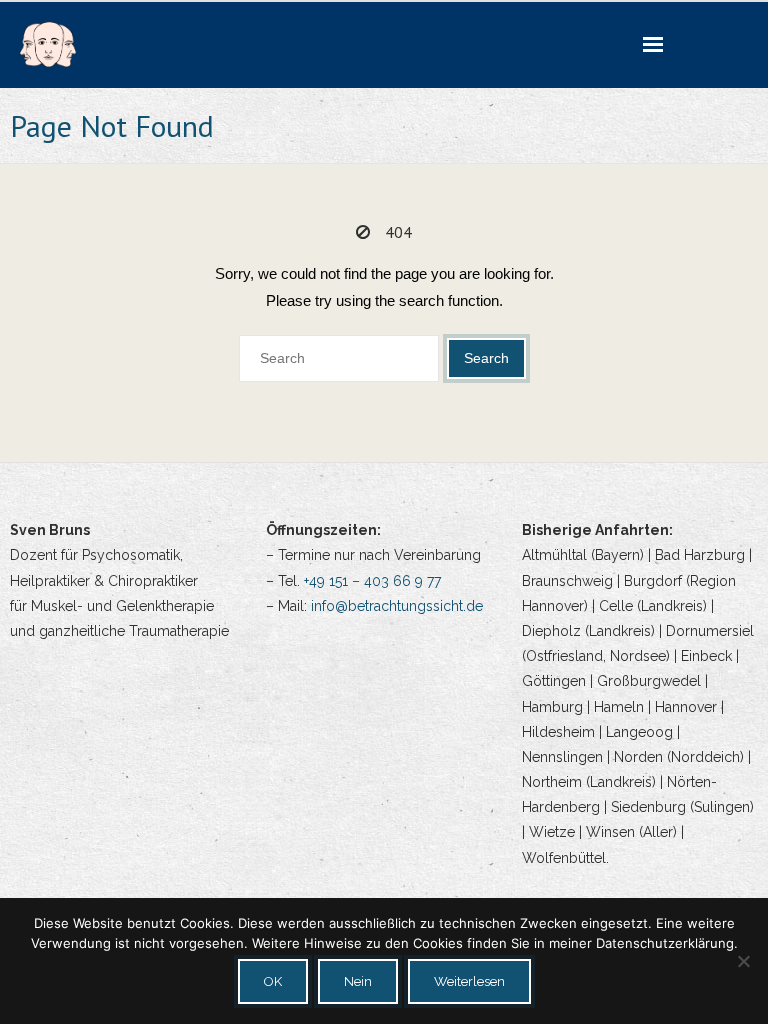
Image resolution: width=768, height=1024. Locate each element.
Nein (358, 981)
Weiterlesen (469, 981)
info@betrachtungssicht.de (397, 606)
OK (273, 981)
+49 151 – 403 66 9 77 (372, 581)
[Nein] (743, 961)
